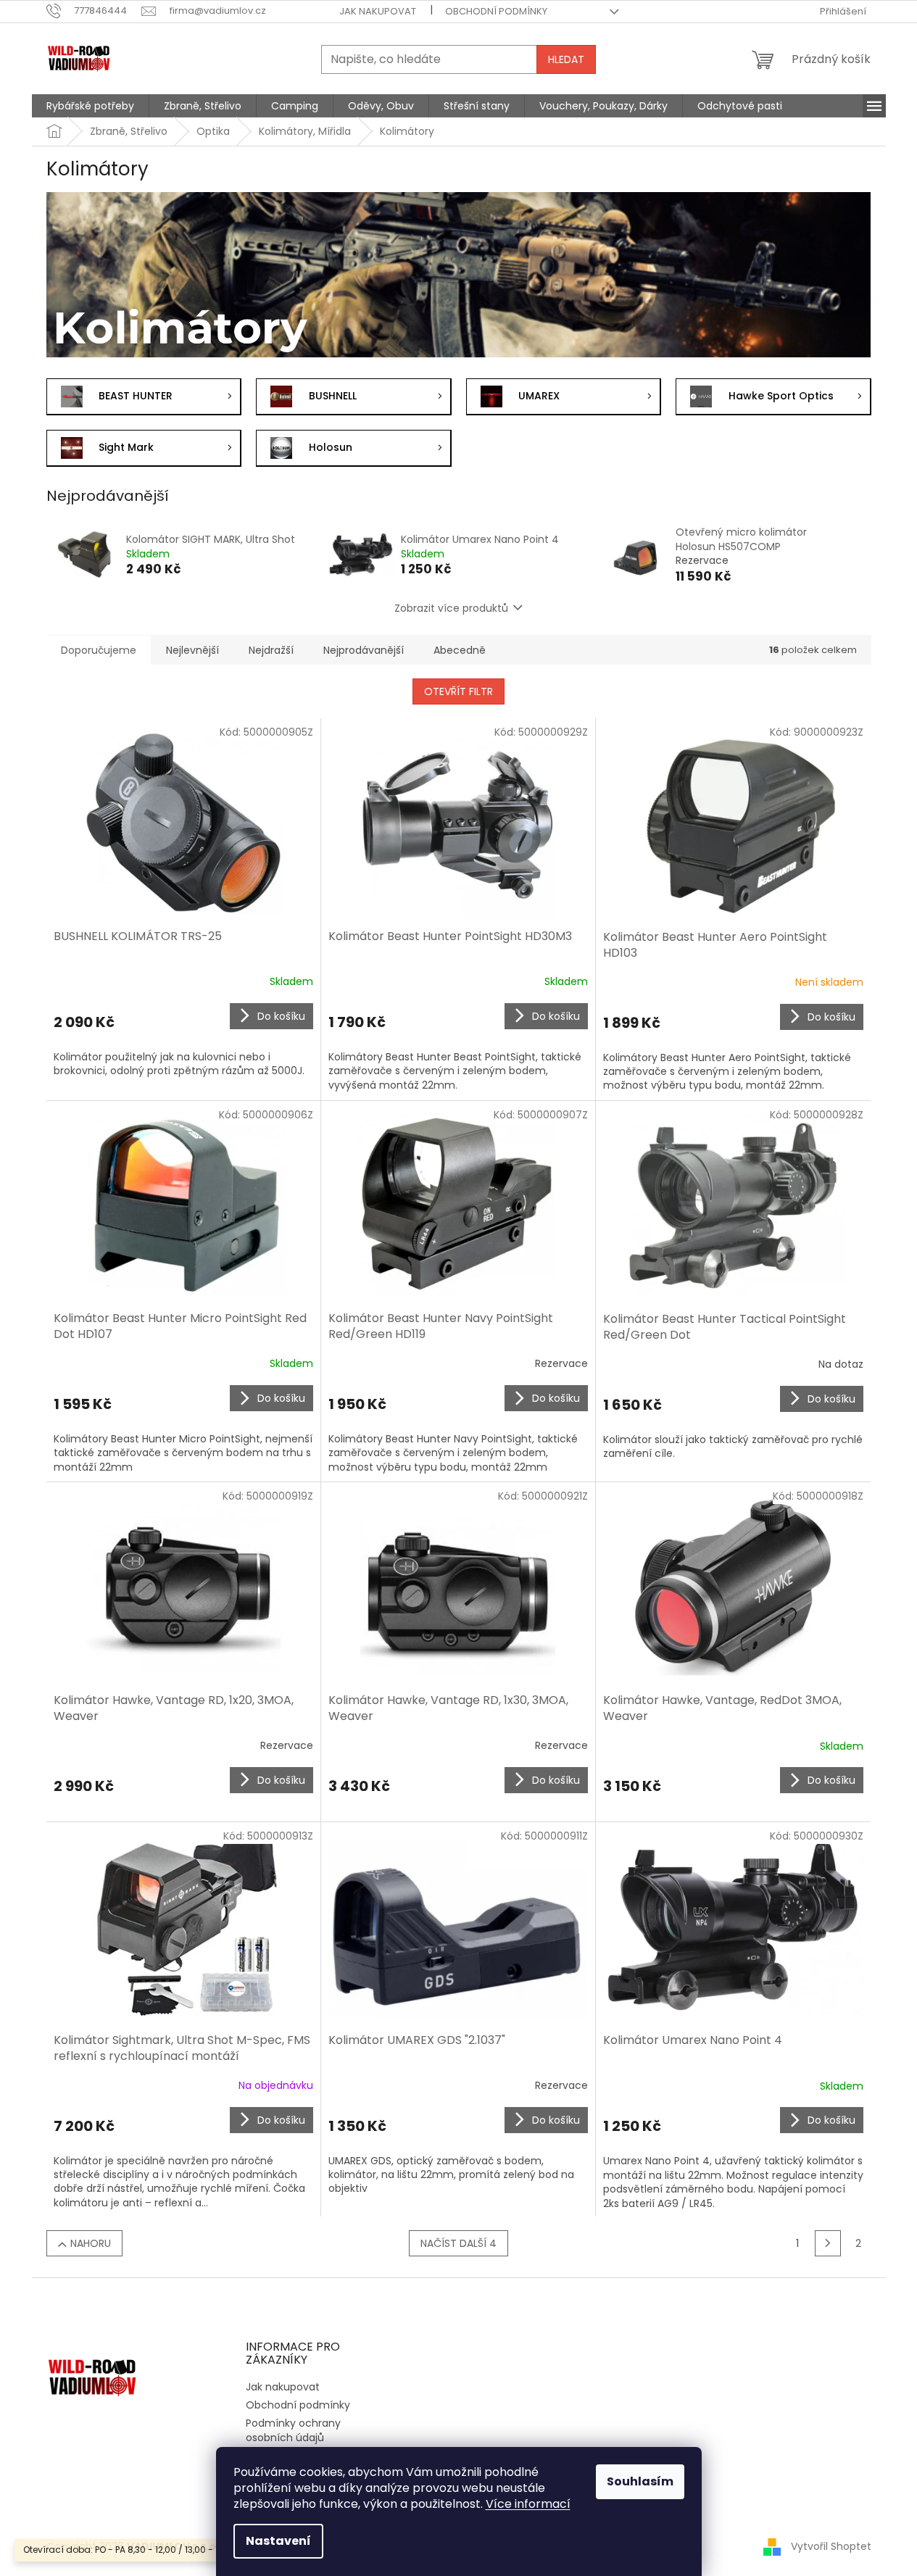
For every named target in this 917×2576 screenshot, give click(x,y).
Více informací (528, 2504)
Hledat (566, 59)
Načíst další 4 (458, 2243)
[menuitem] (90, 106)
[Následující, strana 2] (828, 2243)
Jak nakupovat (378, 11)
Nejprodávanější (364, 650)
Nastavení (278, 2541)
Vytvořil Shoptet (831, 2546)
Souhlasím (640, 2481)
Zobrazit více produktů (451, 608)
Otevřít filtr (458, 691)
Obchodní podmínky (496, 11)
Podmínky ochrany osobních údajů (293, 2430)
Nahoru (91, 2243)
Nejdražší (271, 650)
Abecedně (460, 650)
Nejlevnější (192, 650)
